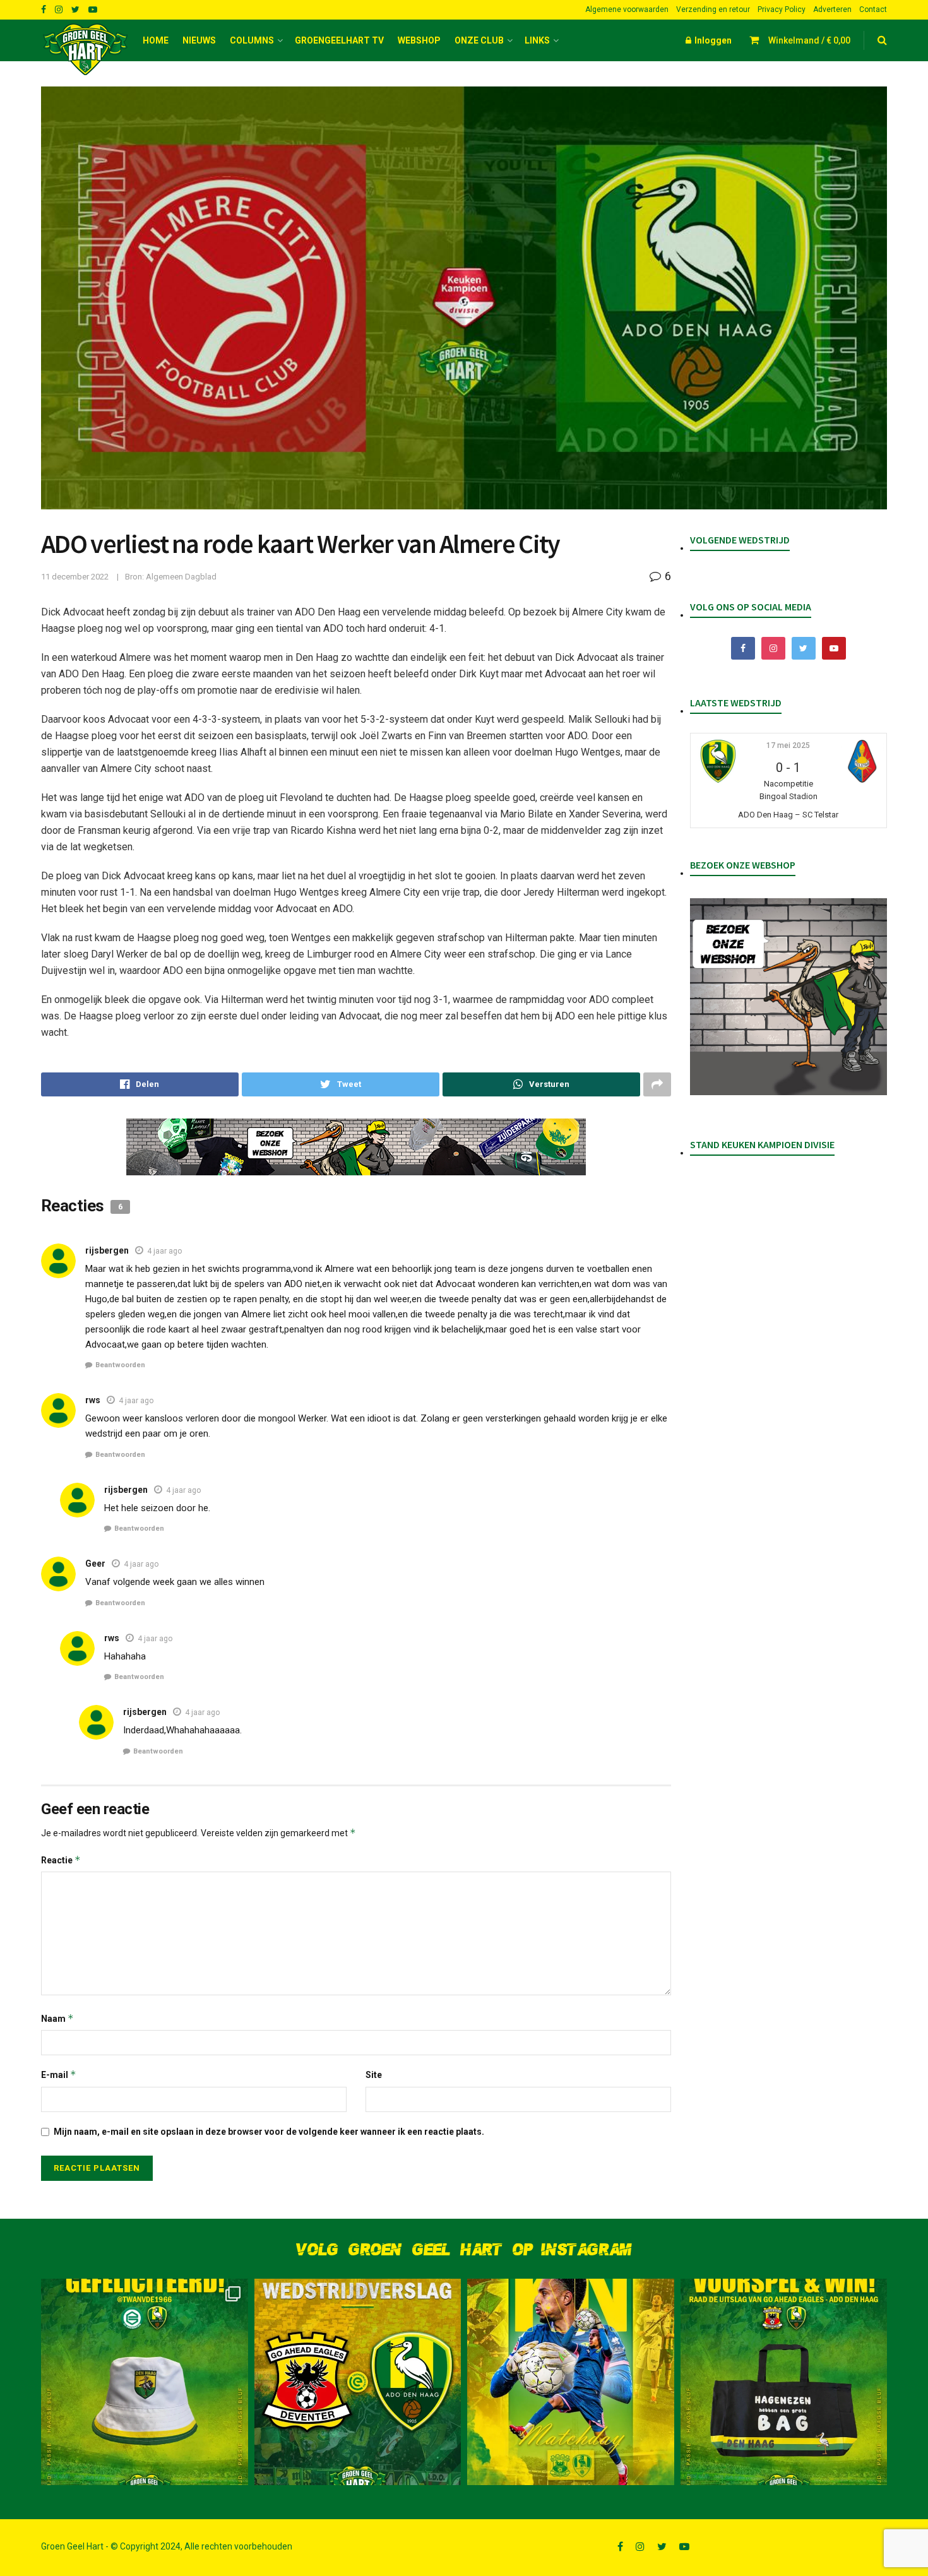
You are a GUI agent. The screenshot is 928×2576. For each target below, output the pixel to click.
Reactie (61, 1860)
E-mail (59, 2074)
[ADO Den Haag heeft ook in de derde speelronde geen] (358, 2382)
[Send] (541, 1084)
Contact (873, 9)
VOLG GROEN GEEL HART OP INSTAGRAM (464, 2250)
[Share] (140, 1084)
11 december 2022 (75, 577)
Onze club (479, 40)
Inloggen (712, 40)
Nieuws (199, 40)
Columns (252, 40)
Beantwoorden (120, 1365)
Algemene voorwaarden (627, 9)
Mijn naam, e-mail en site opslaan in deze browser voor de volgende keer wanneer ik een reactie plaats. (269, 2132)
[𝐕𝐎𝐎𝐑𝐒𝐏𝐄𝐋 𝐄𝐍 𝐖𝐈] (784, 2382)
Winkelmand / (809, 40)
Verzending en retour (713, 9)
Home (156, 40)
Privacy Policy (782, 9)
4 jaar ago (164, 1251)
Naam (57, 2018)
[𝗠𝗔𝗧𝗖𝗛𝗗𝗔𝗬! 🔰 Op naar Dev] (571, 2382)
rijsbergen (107, 1250)
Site (374, 2075)
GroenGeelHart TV (339, 40)
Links (537, 40)
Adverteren (832, 9)
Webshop (419, 40)
